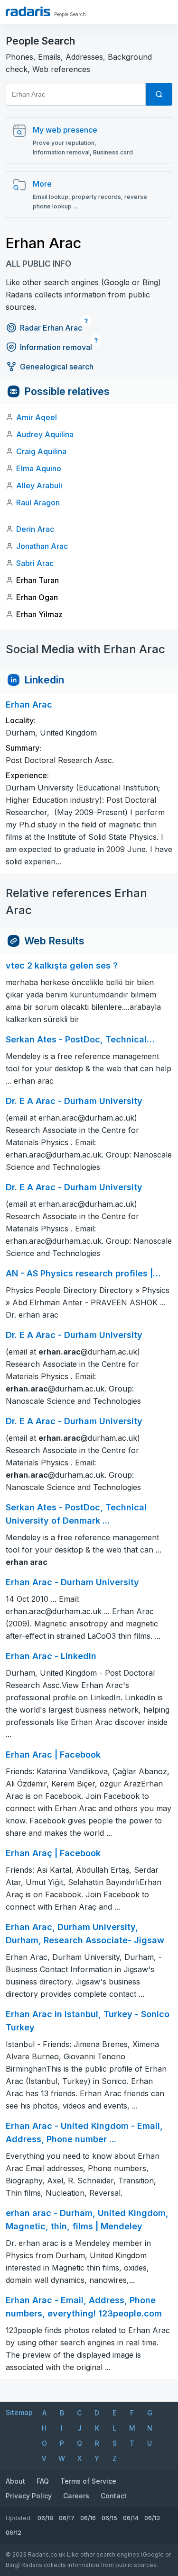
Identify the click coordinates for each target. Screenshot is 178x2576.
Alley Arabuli (39, 485)
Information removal (56, 347)
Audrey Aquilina (45, 434)
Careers (76, 2496)
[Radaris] (28, 11)
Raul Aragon (38, 503)
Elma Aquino (39, 468)
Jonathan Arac (42, 546)
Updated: (19, 2518)
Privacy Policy (29, 2496)
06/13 (152, 2518)
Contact (114, 2496)
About (15, 2481)
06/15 (109, 2518)
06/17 (67, 2518)
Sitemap (19, 2412)
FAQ (43, 2481)
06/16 (88, 2518)
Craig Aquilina (41, 451)
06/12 (14, 2533)
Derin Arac (35, 529)
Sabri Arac (35, 563)
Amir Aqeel (37, 417)
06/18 (45, 2518)
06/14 (131, 2518)
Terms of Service (88, 2481)
